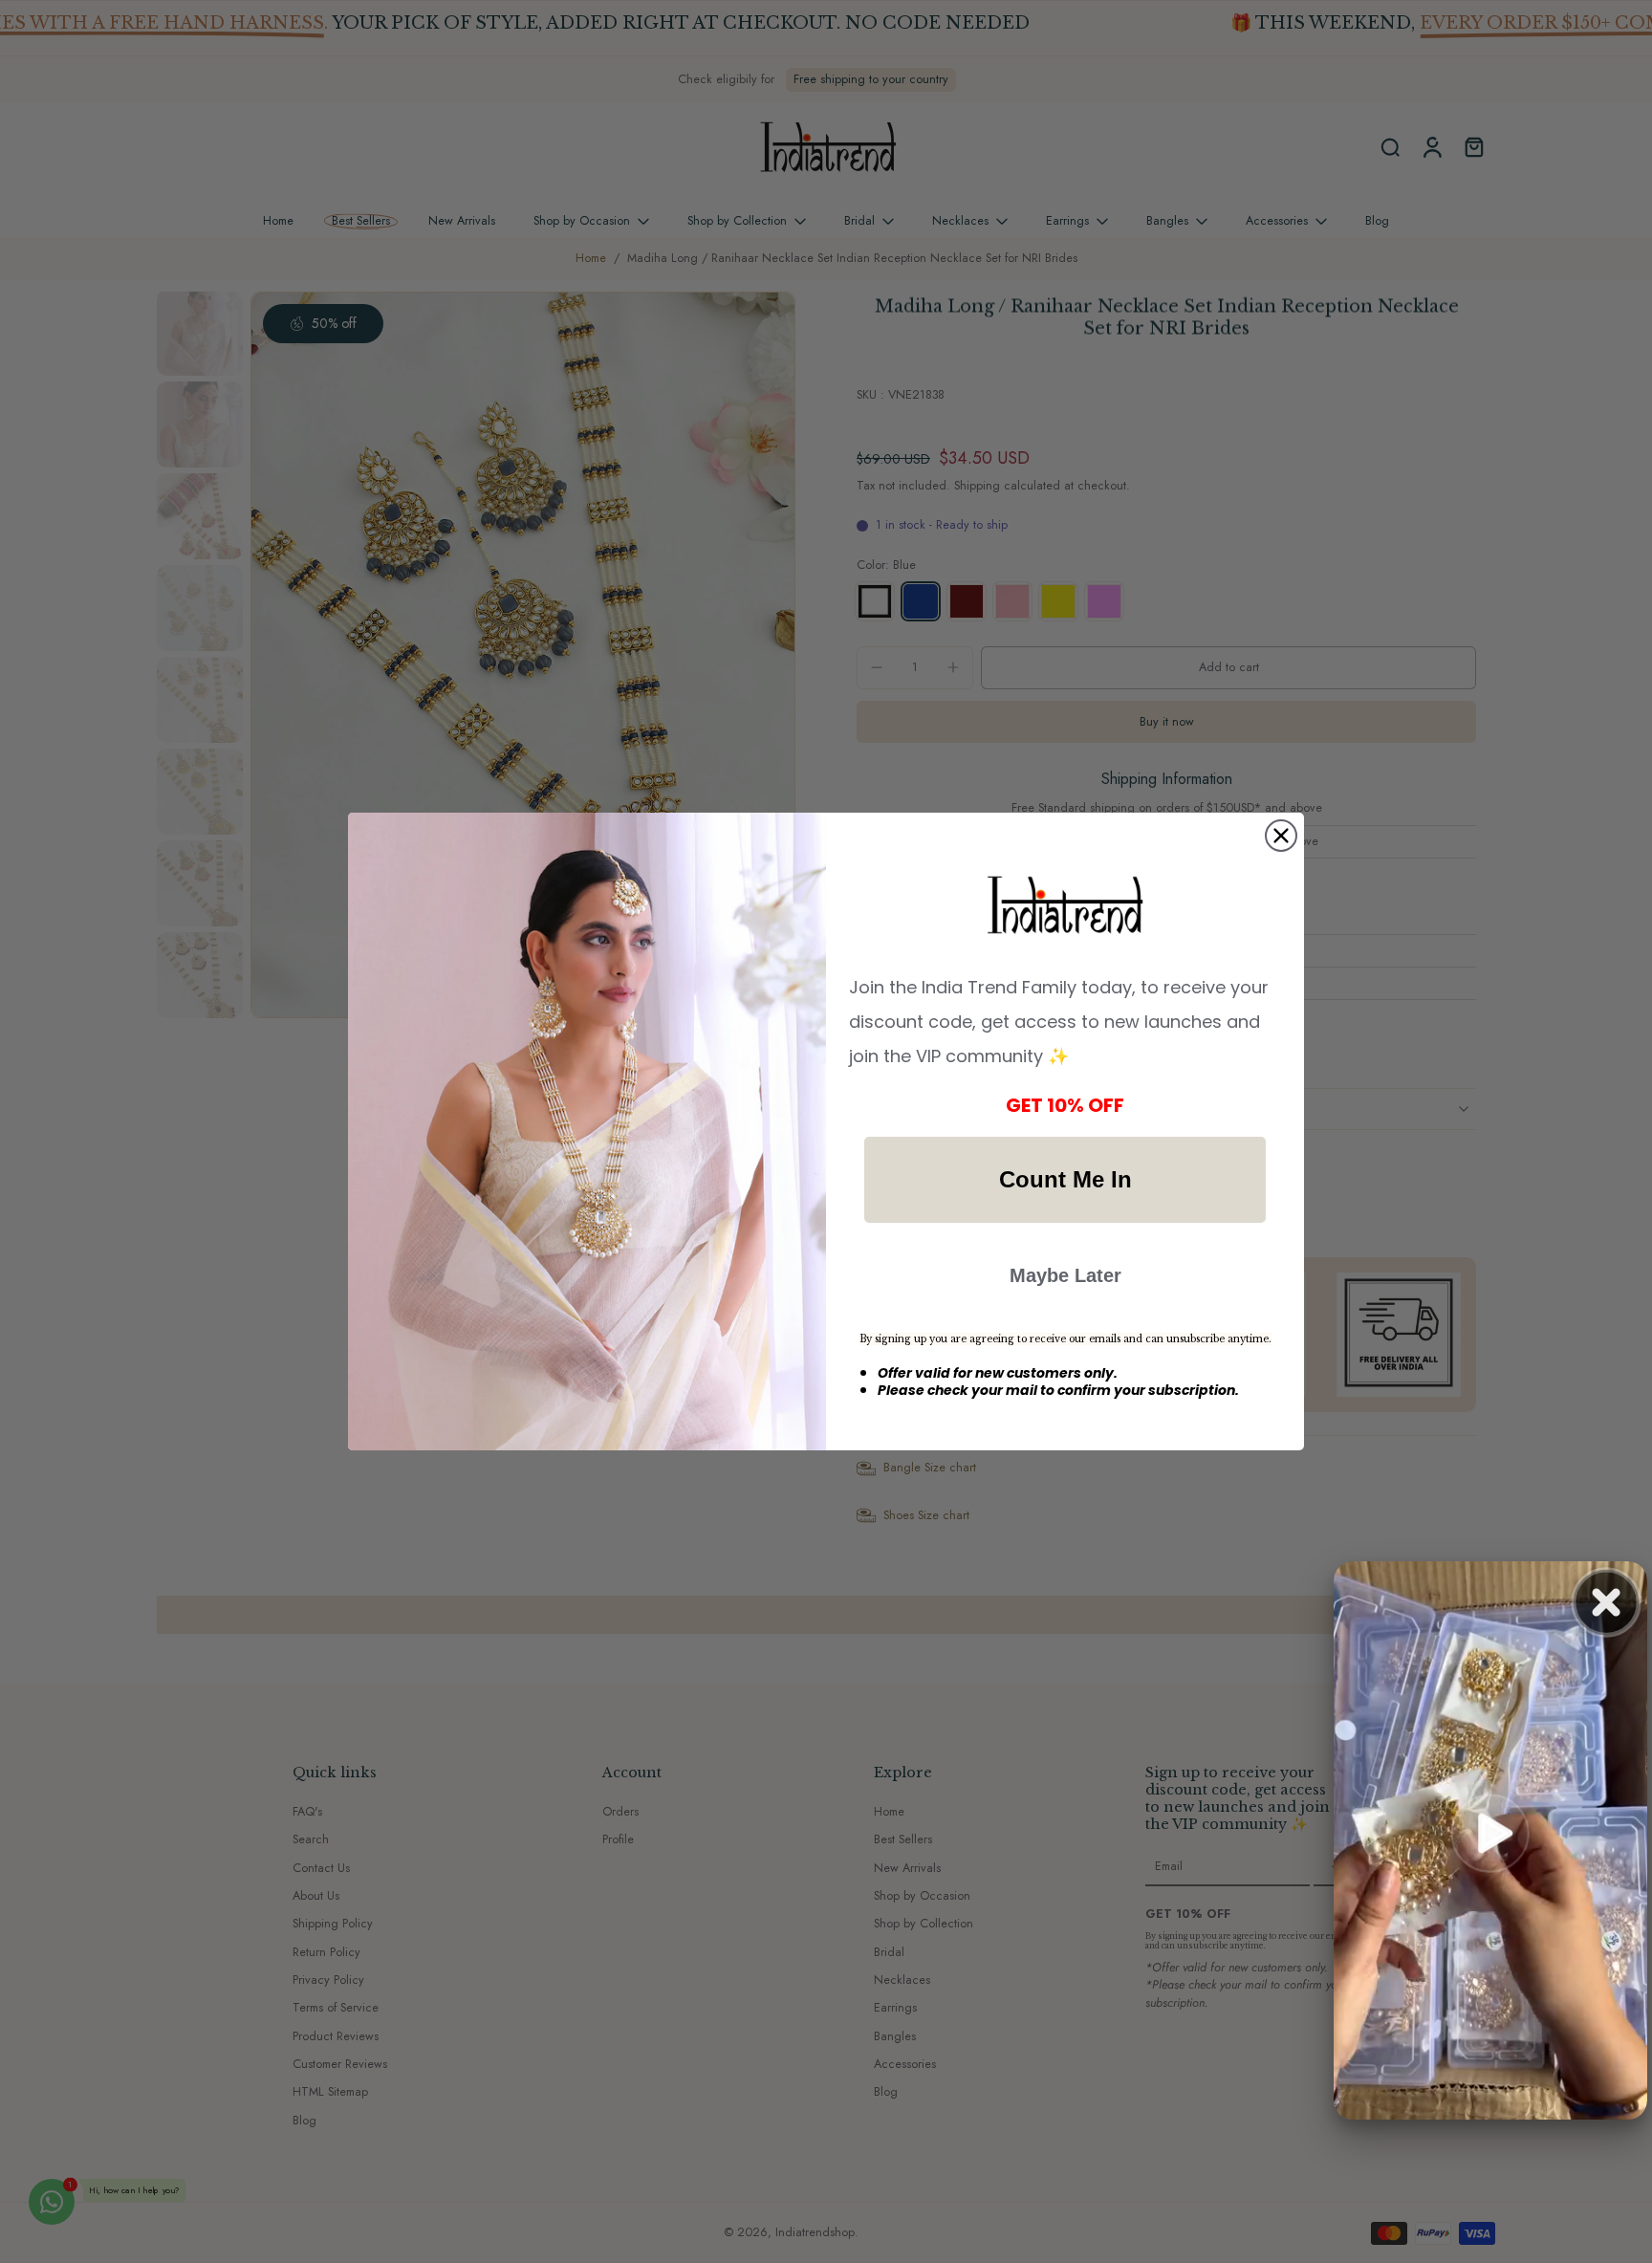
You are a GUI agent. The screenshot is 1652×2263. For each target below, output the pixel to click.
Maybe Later (1065, 1275)
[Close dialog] (1281, 836)
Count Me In (1065, 1179)
